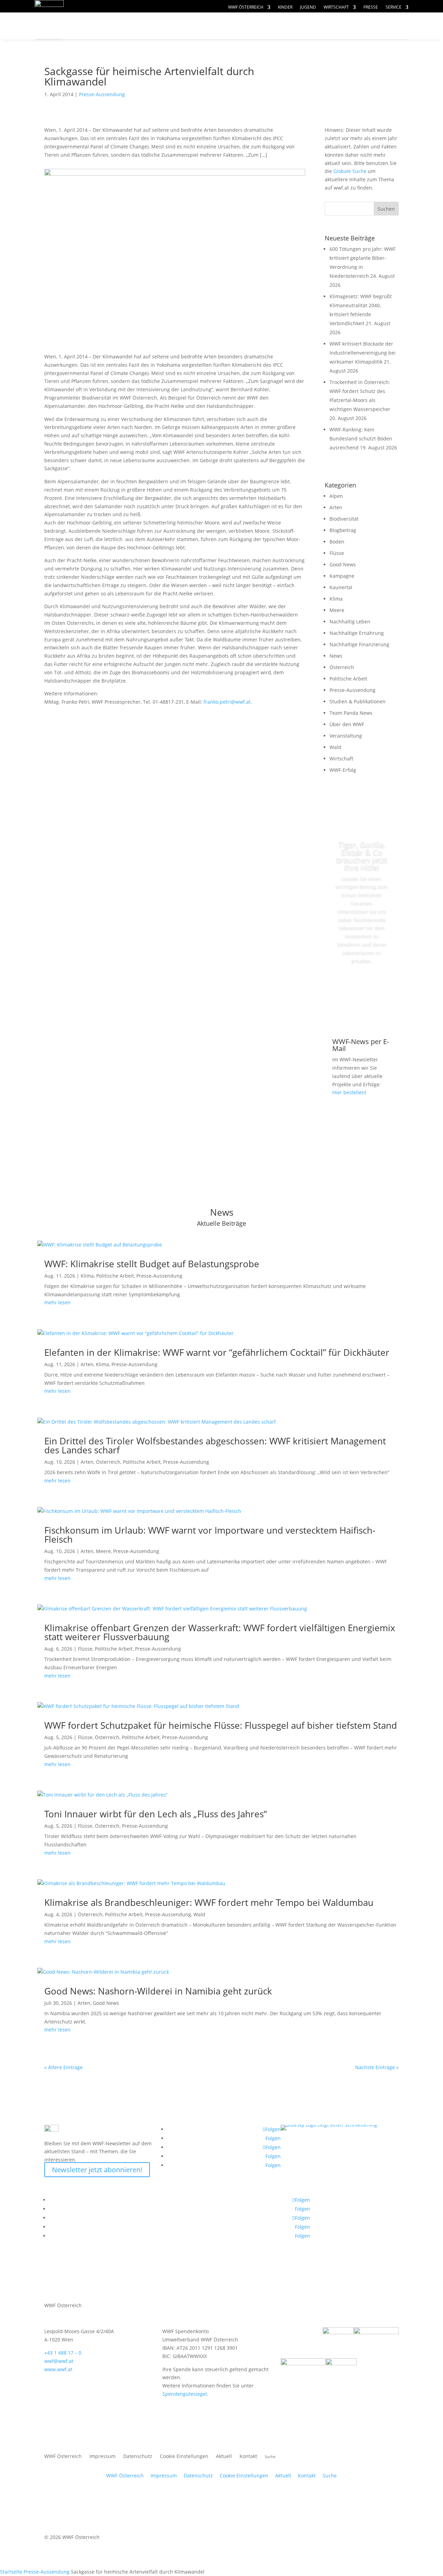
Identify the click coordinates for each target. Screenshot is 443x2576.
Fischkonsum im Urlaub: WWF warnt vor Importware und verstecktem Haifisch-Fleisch (210, 1535)
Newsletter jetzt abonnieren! (97, 2170)
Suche (330, 2475)
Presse (371, 7)
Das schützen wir (117, 26)
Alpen (336, 496)
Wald (335, 747)
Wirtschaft (336, 7)
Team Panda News (351, 713)
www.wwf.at (58, 2369)
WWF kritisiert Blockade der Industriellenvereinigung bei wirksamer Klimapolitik (363, 353)
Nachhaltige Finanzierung (359, 644)
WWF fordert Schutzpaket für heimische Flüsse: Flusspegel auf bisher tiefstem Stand (221, 1725)
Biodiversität (344, 519)
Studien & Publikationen (358, 701)
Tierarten (191, 26)
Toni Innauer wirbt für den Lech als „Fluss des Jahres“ (156, 1814)
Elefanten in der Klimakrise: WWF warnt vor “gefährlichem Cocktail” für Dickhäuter (217, 1352)
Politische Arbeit (348, 679)
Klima (336, 599)
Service (394, 7)
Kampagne (342, 576)
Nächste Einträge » (377, 2067)
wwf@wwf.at (59, 2361)
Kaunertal (341, 587)
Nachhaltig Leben (350, 622)
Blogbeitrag (343, 530)
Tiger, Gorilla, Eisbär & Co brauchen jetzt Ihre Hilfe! (362, 856)
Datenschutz (138, 2457)
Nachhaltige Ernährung (357, 633)
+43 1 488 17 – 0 (63, 2353)
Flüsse (337, 553)
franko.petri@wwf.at (227, 702)
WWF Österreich (246, 7)
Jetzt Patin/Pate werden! (362, 992)
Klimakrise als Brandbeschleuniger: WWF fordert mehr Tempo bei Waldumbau (209, 1902)
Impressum (102, 2457)
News (336, 656)
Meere (337, 610)
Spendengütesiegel (185, 2394)
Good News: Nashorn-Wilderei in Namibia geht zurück (158, 1991)
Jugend (308, 7)
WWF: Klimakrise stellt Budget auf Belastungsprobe (152, 1264)
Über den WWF (347, 724)
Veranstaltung (346, 736)
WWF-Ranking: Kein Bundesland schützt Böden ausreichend (361, 439)
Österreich (342, 667)
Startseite (11, 2572)
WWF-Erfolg (343, 770)
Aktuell (385, 19)
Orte (237, 26)
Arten (336, 507)
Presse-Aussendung (102, 94)
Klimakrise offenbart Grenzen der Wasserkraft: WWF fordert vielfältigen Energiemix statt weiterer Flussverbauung (220, 1632)
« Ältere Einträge (64, 2067)
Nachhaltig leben (117, 40)
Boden (337, 542)
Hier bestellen (349, 1092)
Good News (343, 564)
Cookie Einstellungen (184, 2457)
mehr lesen (57, 1302)
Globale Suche (350, 171)
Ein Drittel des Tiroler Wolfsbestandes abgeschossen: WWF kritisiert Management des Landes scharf (215, 1445)
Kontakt (248, 2457)
